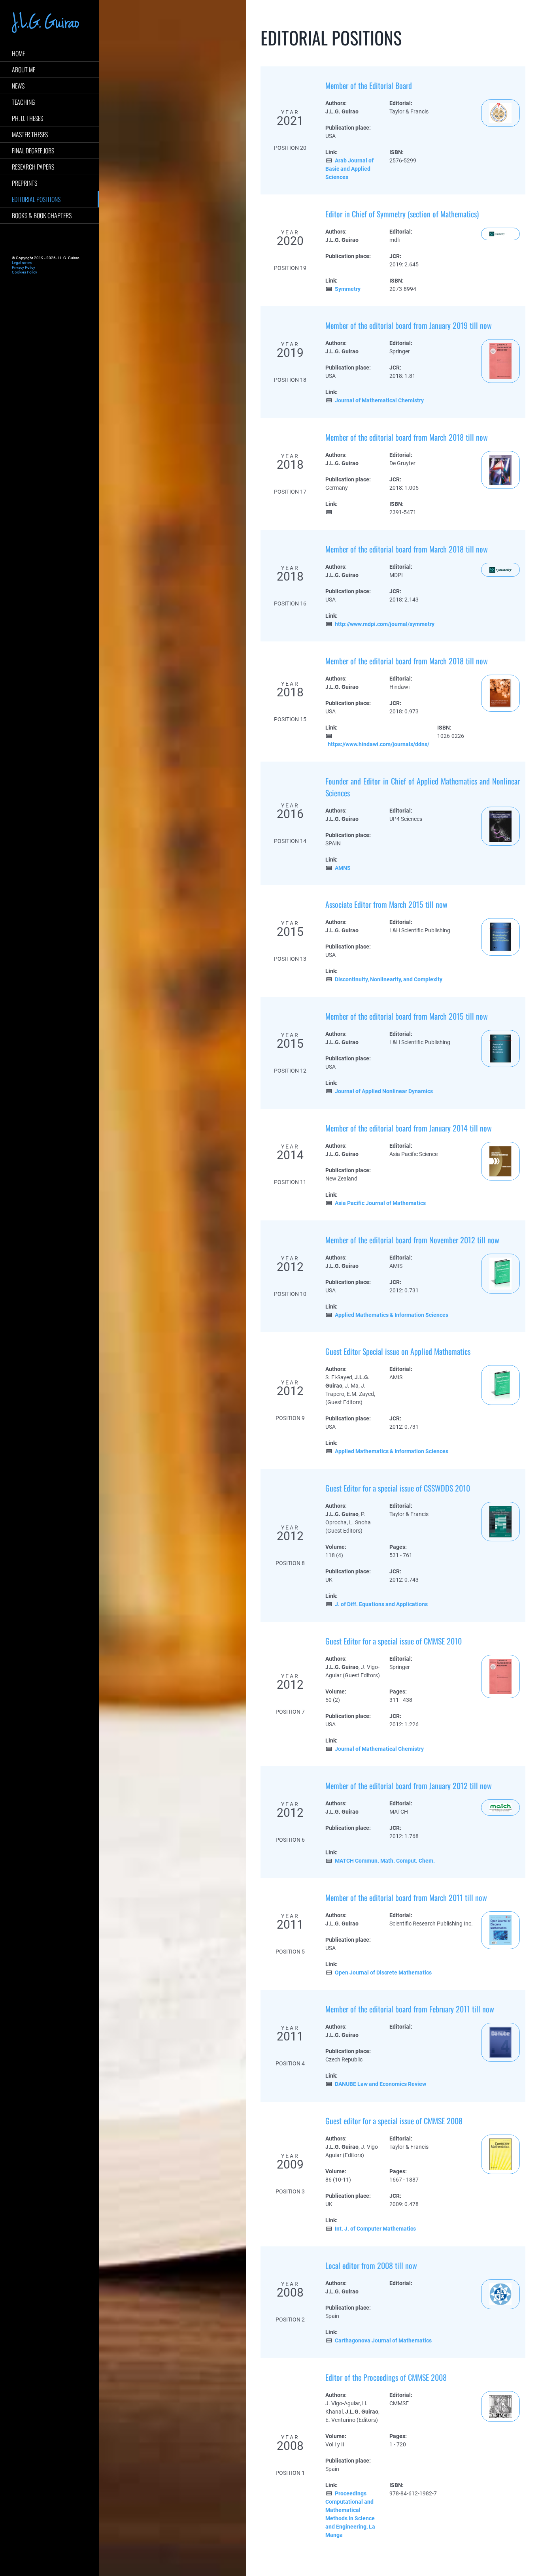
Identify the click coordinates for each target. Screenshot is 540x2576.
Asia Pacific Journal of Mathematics (380, 1203)
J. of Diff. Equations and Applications (381, 1604)
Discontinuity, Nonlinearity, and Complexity (389, 979)
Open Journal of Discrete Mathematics (383, 1973)
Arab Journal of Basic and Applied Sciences (349, 169)
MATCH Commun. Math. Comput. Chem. (385, 1861)
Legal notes (22, 263)
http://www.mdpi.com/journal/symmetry (385, 624)
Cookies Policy (25, 272)
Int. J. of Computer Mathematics (375, 2229)
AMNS (343, 868)
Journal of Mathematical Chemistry (379, 400)
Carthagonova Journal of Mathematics (383, 2340)
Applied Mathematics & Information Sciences (392, 1315)
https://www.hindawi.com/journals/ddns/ (379, 744)
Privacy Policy (24, 267)
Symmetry (348, 289)
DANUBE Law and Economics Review (380, 2084)
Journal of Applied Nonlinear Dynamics (384, 1091)
